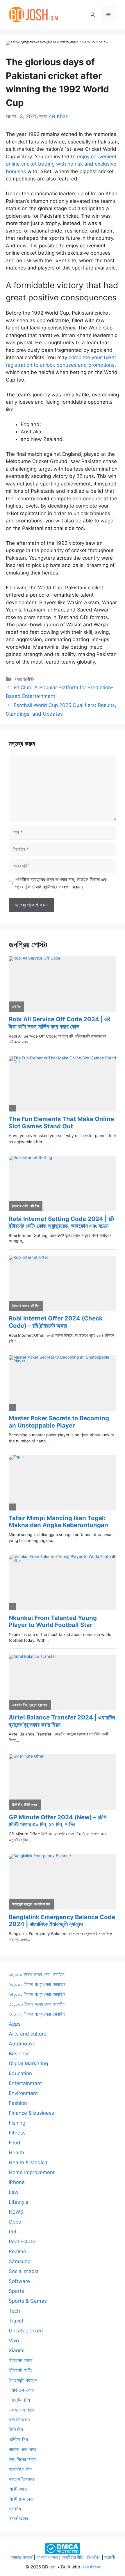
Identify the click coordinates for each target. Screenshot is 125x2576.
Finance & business (31, 2113)
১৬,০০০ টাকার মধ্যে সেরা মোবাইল (37, 1974)
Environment (23, 2093)
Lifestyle (19, 2202)
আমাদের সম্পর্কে (22, 2557)
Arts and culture (28, 2034)
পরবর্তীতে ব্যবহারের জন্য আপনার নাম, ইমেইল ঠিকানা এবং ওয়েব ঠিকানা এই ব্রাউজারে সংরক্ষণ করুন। (61, 883)
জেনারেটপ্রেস (91, 2567)
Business (19, 2054)
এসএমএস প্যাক (22, 2410)
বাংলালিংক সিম (20, 2469)
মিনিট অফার (18, 2489)
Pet (13, 2232)
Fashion (18, 2103)
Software (19, 2281)
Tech (14, 2311)
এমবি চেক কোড (21, 2390)
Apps (15, 2024)
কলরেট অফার (19, 2420)
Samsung (20, 2261)
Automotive (22, 2044)
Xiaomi (17, 2350)
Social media (24, 2271)
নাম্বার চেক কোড (23, 2449)
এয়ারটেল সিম (19, 2400)
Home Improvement (32, 2172)
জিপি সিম (16, 2430)
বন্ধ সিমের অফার (23, 2459)
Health (16, 2153)
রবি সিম (15, 2509)
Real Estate (22, 2242)
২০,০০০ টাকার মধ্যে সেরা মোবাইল (37, 1984)
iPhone (17, 2182)
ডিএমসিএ (94, 2557)
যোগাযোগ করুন (47, 2557)
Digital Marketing (28, 2063)
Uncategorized (26, 2331)
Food (15, 2143)
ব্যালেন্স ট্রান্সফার (22, 2479)
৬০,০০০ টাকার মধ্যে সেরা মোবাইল (37, 2014)
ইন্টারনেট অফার (21, 2360)
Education (20, 2073)
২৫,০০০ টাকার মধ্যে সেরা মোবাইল (37, 1994)
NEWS (16, 2212)
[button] (93, 15)
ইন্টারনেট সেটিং (20, 2370)
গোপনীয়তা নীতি (72, 2557)
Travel (16, 2321)
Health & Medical (29, 2162)
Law (14, 2192)
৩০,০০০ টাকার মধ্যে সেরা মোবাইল (37, 2004)
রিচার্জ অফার (18, 2519)
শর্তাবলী (110, 2557)
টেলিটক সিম (18, 2440)
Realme (17, 2251)
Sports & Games (28, 2301)
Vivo (14, 2341)
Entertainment (25, 2083)
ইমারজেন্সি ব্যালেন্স (23, 2380)
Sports (16, 2291)
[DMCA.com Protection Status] (63, 2548)
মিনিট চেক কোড (22, 2499)
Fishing (17, 2123)
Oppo (15, 2222)
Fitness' (18, 2133)
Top (118, 2568)
